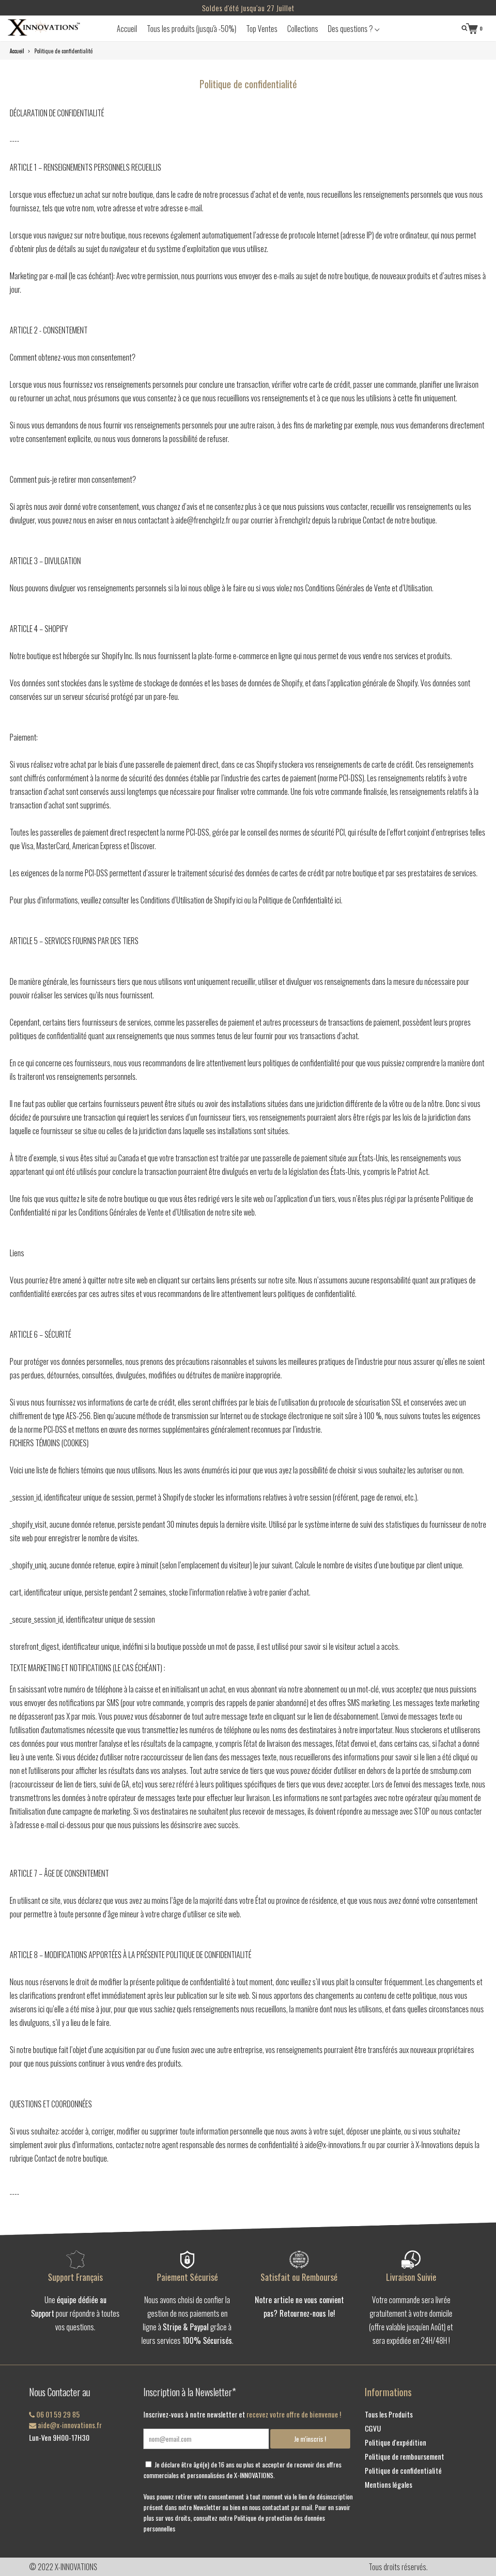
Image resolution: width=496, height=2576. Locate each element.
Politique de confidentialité (403, 2470)
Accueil (127, 29)
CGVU (373, 2428)
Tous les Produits (389, 2414)
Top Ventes (262, 29)
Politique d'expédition (395, 2442)
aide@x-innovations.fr (69, 2425)
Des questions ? (351, 29)
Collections (303, 29)
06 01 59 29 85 (57, 2414)
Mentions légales (388, 2484)
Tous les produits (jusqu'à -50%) (192, 29)
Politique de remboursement (404, 2456)
